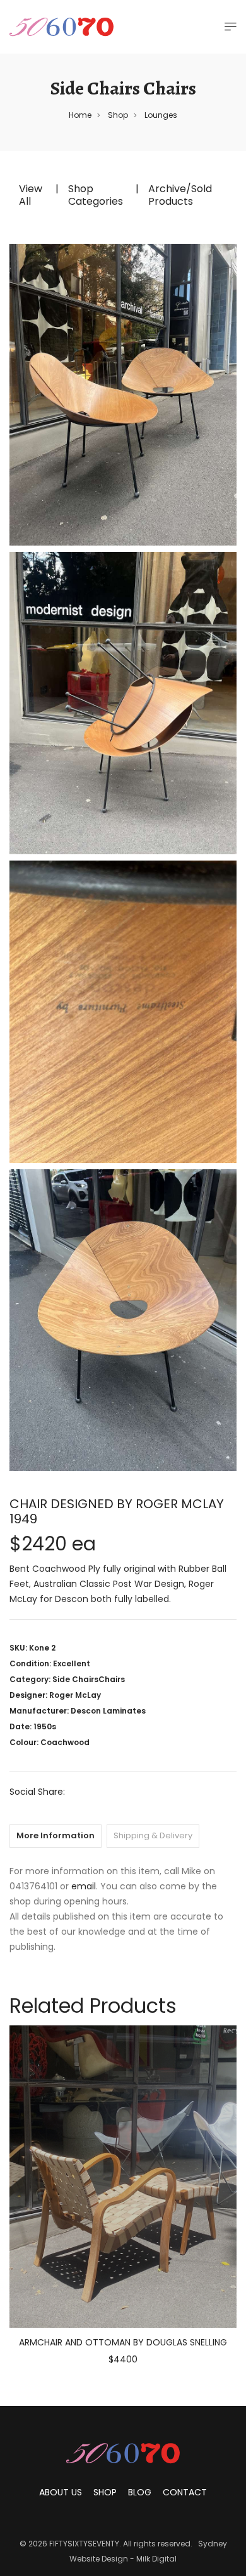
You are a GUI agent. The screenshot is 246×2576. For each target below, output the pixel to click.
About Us (61, 2492)
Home (80, 115)
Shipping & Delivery (153, 1835)
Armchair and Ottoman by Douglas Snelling (123, 2342)
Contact (185, 2492)
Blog (140, 2492)
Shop (118, 115)
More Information (56, 1835)
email (84, 1886)
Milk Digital (156, 2559)
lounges (161, 115)
